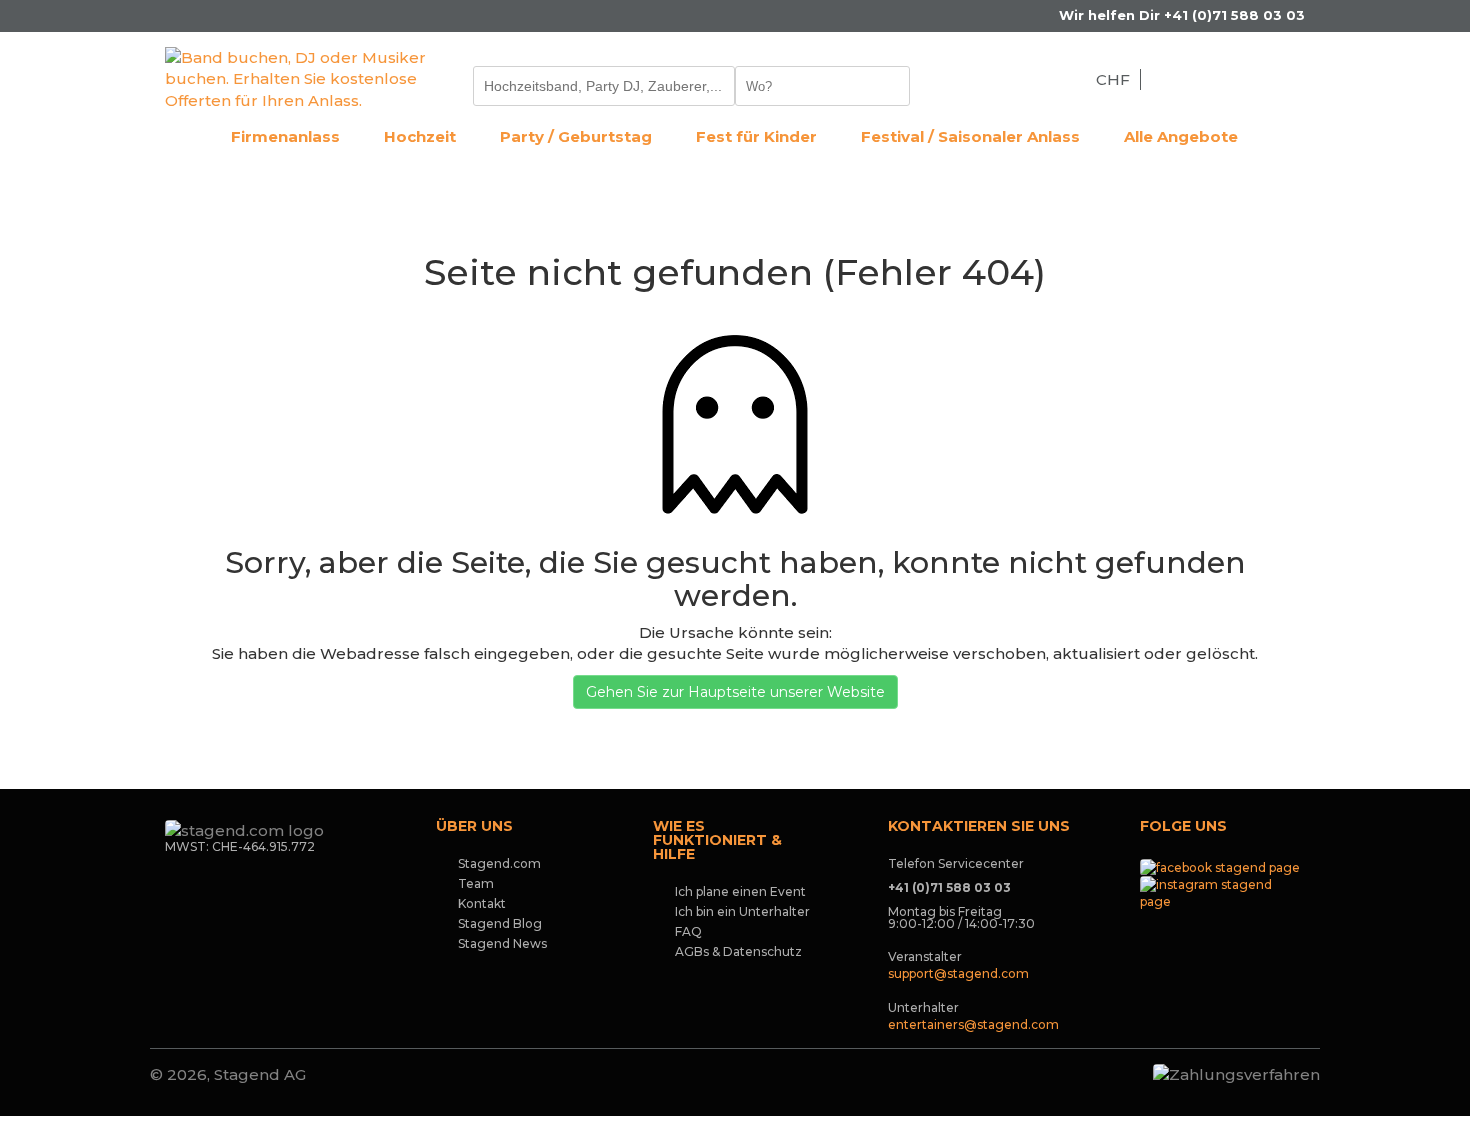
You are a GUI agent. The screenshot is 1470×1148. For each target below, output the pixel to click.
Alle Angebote (1181, 136)
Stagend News (502, 943)
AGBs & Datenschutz (738, 951)
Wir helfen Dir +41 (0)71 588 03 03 (1180, 15)
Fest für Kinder (756, 136)
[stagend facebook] (1220, 866)
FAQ (688, 931)
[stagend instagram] (1222, 891)
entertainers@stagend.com (973, 1024)
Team (476, 883)
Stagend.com (499, 863)
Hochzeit (420, 136)
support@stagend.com (958, 973)
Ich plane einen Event (740, 891)
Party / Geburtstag (576, 136)
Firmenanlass (285, 136)
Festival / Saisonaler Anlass (970, 136)
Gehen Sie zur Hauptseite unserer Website (735, 692)
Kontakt (482, 903)
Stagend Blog (500, 923)
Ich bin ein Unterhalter (742, 911)
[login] (1297, 78)
